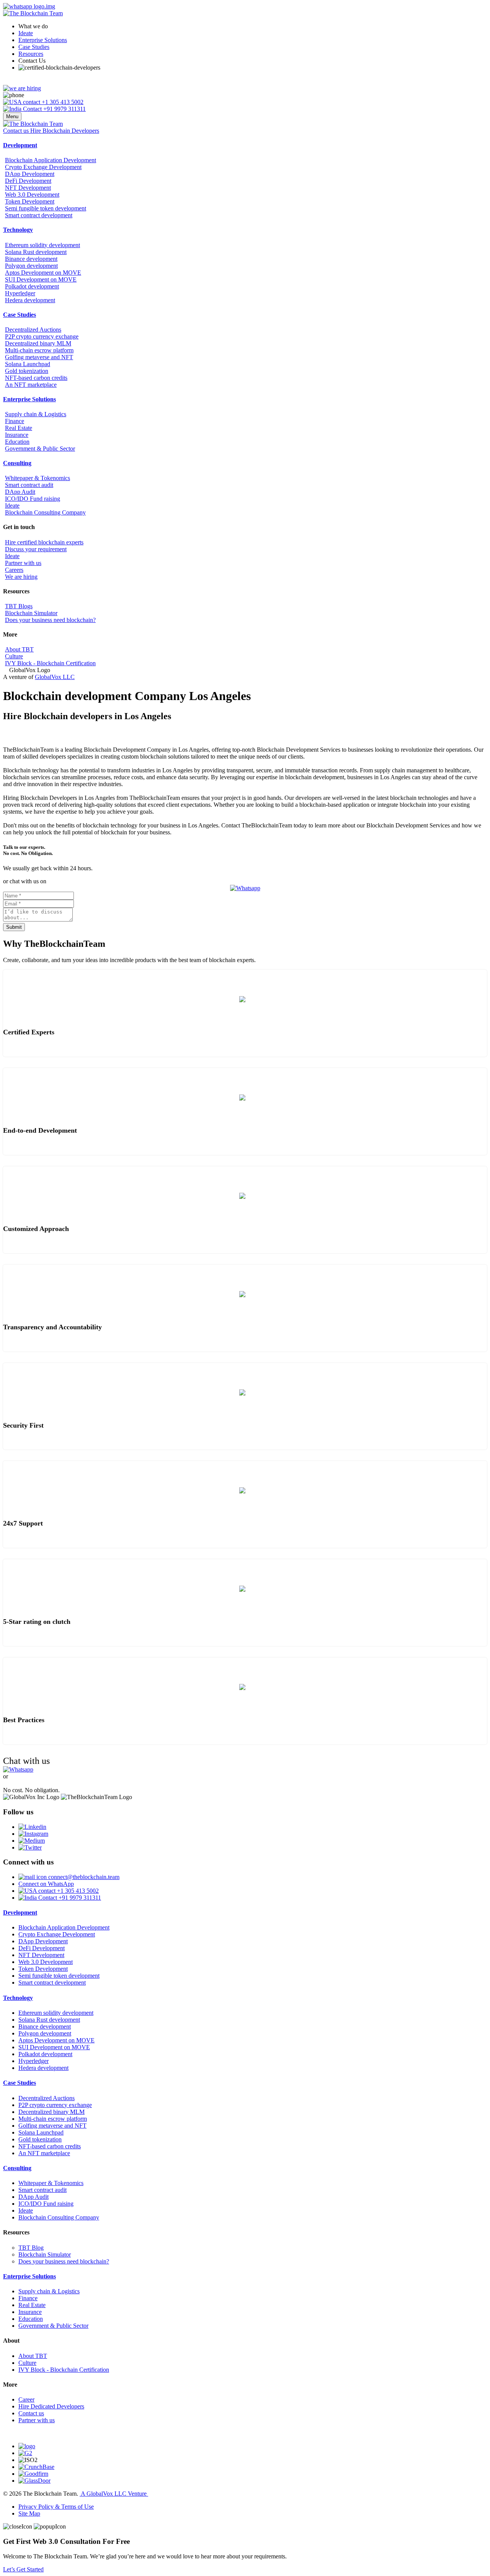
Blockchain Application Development (51, 160)
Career (26, 2399)
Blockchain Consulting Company (45, 512)
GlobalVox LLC (55, 677)
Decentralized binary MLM (38, 343)
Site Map (29, 2513)
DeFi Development (28, 181)
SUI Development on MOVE (41, 279)
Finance (15, 421)
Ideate (26, 33)
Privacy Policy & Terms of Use (56, 2507)
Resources (31, 54)
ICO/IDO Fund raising (33, 499)
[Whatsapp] (245, 888)
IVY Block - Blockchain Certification (50, 663)
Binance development (31, 259)
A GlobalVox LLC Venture (114, 2494)
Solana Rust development (36, 252)
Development (20, 145)
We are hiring (21, 577)
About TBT (19, 649)
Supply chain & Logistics (36, 414)
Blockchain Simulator (31, 613)
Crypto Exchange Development (43, 167)
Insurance (17, 435)
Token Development (30, 201)
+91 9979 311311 (64, 109)
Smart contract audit (29, 485)
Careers (14, 570)
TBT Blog (31, 2248)
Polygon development (31, 266)
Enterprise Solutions (43, 40)
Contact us (31, 2413)
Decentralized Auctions (33, 330)
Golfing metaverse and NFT (39, 357)
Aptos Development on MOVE (43, 273)
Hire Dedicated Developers (51, 2406)
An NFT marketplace (31, 385)
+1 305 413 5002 (62, 102)
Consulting (17, 463)
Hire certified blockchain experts (44, 542)
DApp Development (30, 174)
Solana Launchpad (28, 364)
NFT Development (28, 188)
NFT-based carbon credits (36, 378)
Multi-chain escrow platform (39, 350)
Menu (12, 116)
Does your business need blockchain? (50, 620)
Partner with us (23, 563)
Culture (14, 656)
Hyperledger (20, 293)
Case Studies (34, 47)
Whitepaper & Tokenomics (38, 478)
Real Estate (19, 428)
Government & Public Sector (40, 449)
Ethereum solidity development (42, 245)
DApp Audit (20, 492)
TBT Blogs (19, 606)
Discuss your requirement (36, 549)
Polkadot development (32, 286)
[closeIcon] (18, 2527)
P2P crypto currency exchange (42, 336)
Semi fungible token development (46, 208)
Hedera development (30, 300)
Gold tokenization (27, 371)
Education (17, 442)
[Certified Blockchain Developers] (59, 68)
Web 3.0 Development (32, 195)
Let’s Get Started (23, 2569)
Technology (18, 230)
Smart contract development (39, 215)
